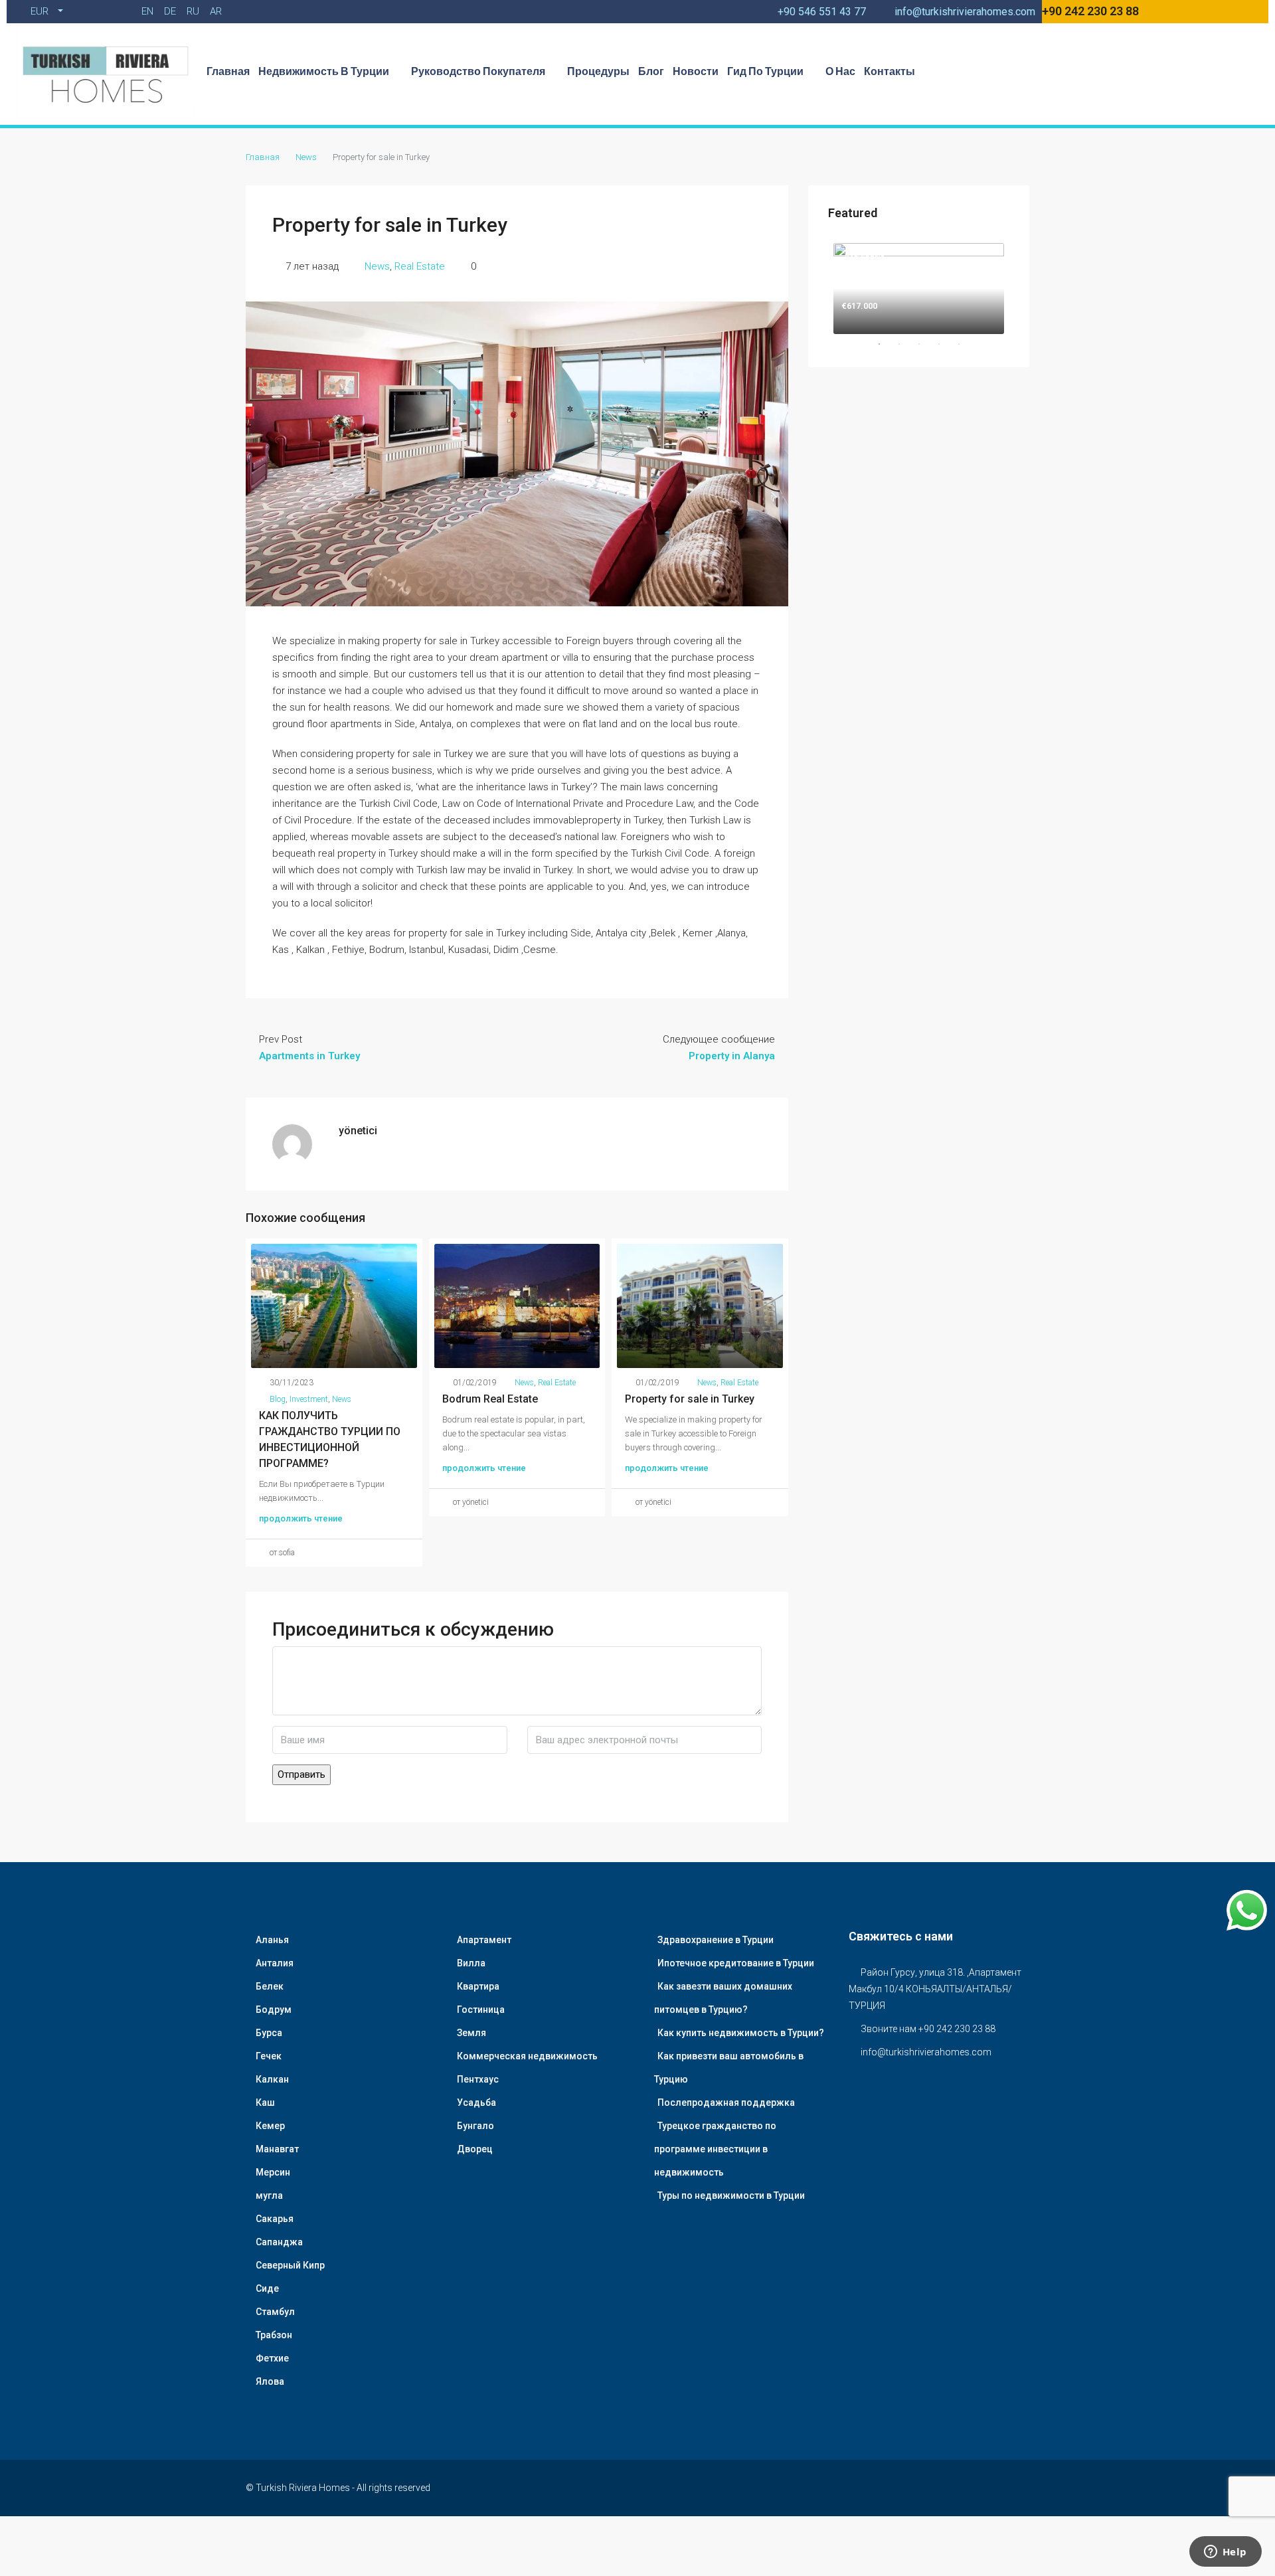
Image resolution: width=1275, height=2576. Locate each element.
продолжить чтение (301, 1518)
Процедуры (598, 71)
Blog (278, 1399)
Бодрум (274, 2010)
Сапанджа (279, 2242)
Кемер (270, 2126)
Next (1019, 286)
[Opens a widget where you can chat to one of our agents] (1225, 2553)
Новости (696, 71)
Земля (471, 2033)
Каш (265, 2103)
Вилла (471, 1963)
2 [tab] (906, 344)
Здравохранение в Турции (716, 1940)
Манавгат (277, 2149)
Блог (651, 71)
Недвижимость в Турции (324, 71)
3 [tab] (926, 344)
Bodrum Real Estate (490, 1399)
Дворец (475, 2149)
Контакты (890, 71)
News (306, 157)
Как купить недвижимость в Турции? (741, 2033)
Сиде (267, 2288)
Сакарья (275, 2219)
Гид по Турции (765, 71)
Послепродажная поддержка (726, 2103)
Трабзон (274, 2335)
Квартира (478, 1986)
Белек (270, 1986)
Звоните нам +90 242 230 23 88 (928, 2029)
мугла (269, 2195)
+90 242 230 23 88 (1090, 11)
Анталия (275, 1963)
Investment (309, 1399)
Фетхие (272, 2358)
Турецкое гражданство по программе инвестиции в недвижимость (715, 2149)
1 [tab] (886, 344)
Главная (228, 71)
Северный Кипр (290, 2265)
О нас (840, 71)
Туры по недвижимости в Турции (731, 2195)
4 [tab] (946, 344)
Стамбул (275, 2312)
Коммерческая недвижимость (527, 2056)
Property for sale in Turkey (690, 1399)
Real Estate (420, 266)
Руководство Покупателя (478, 71)
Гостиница (481, 2010)
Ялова (270, 2381)
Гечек (269, 2056)
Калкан (272, 2079)
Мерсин (273, 2172)
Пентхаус (478, 2079)
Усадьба (476, 2103)
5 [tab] (966, 344)
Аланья (272, 1940)
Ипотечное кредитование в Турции (736, 1963)
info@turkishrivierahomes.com (926, 2052)
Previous (818, 286)
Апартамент (484, 1940)
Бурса (269, 2033)
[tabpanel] (919, 286)
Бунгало (475, 2126)
